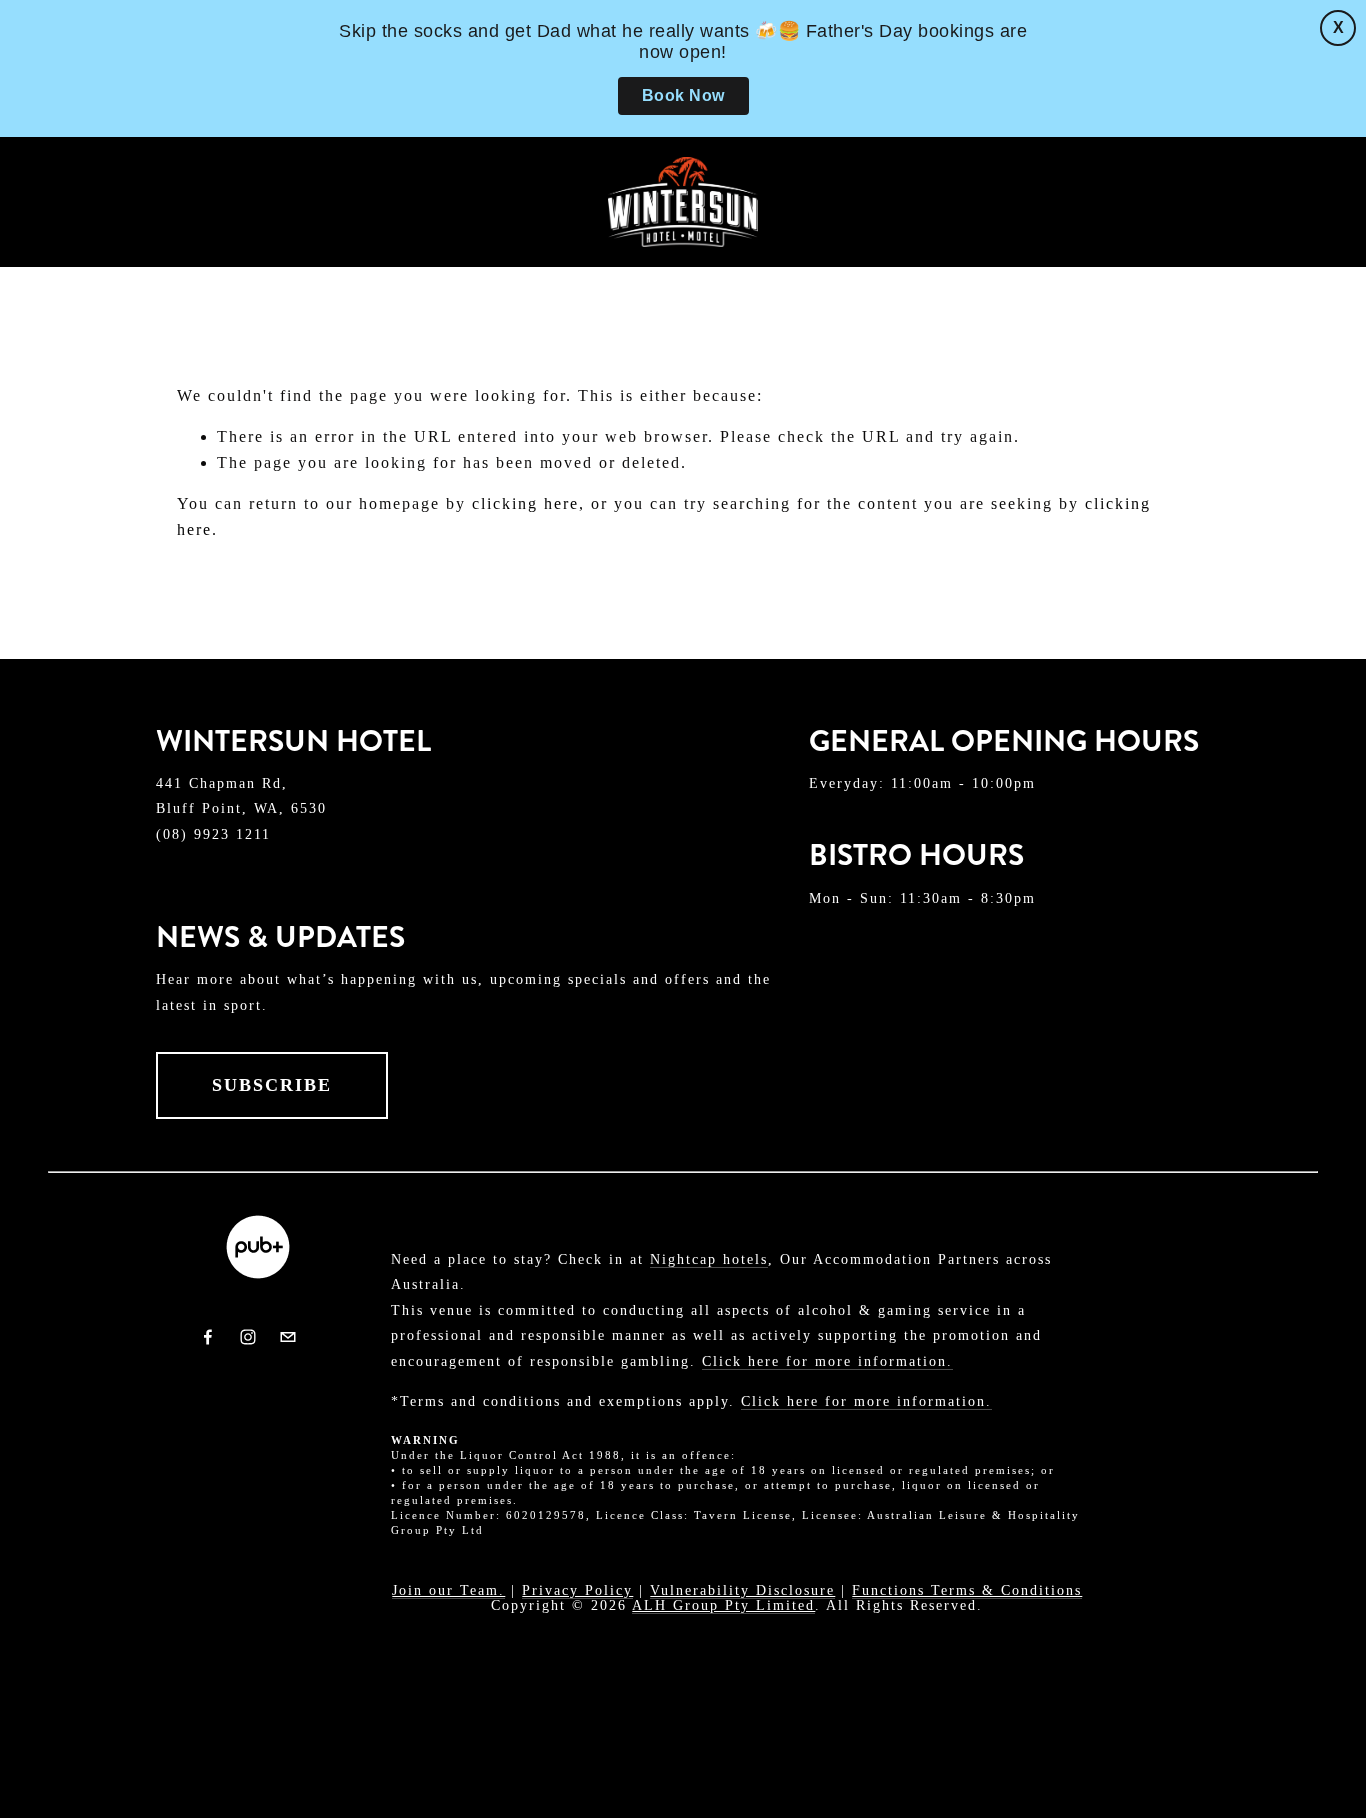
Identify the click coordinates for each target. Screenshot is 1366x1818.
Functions (438, 266)
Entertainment (695, 266)
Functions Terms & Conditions (967, 1590)
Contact (1080, 266)
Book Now (683, 95)
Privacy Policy (577, 1590)
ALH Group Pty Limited (723, 1605)
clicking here (525, 503)
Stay (553, 266)
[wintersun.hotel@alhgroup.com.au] (288, 1337)
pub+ (322, 266)
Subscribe (272, 1085)
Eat (146, 266)
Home (64, 266)
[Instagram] (248, 1337)
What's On (864, 266)
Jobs (976, 266)
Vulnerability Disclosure (742, 1590)
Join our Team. (448, 1590)
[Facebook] (208, 1337)
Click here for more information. (827, 1361)
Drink (231, 266)
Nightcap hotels (709, 1259)
